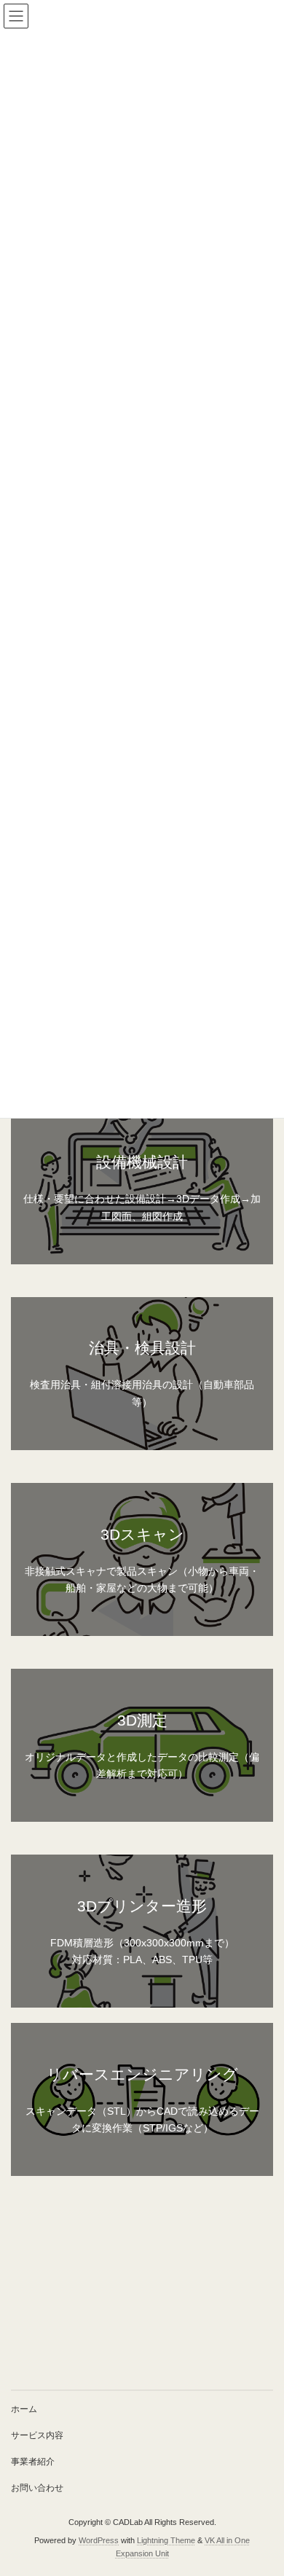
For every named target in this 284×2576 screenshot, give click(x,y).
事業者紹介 (33, 2462)
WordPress (99, 2540)
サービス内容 (37, 2435)
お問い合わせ (37, 2488)
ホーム (24, 2409)
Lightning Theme (166, 2540)
